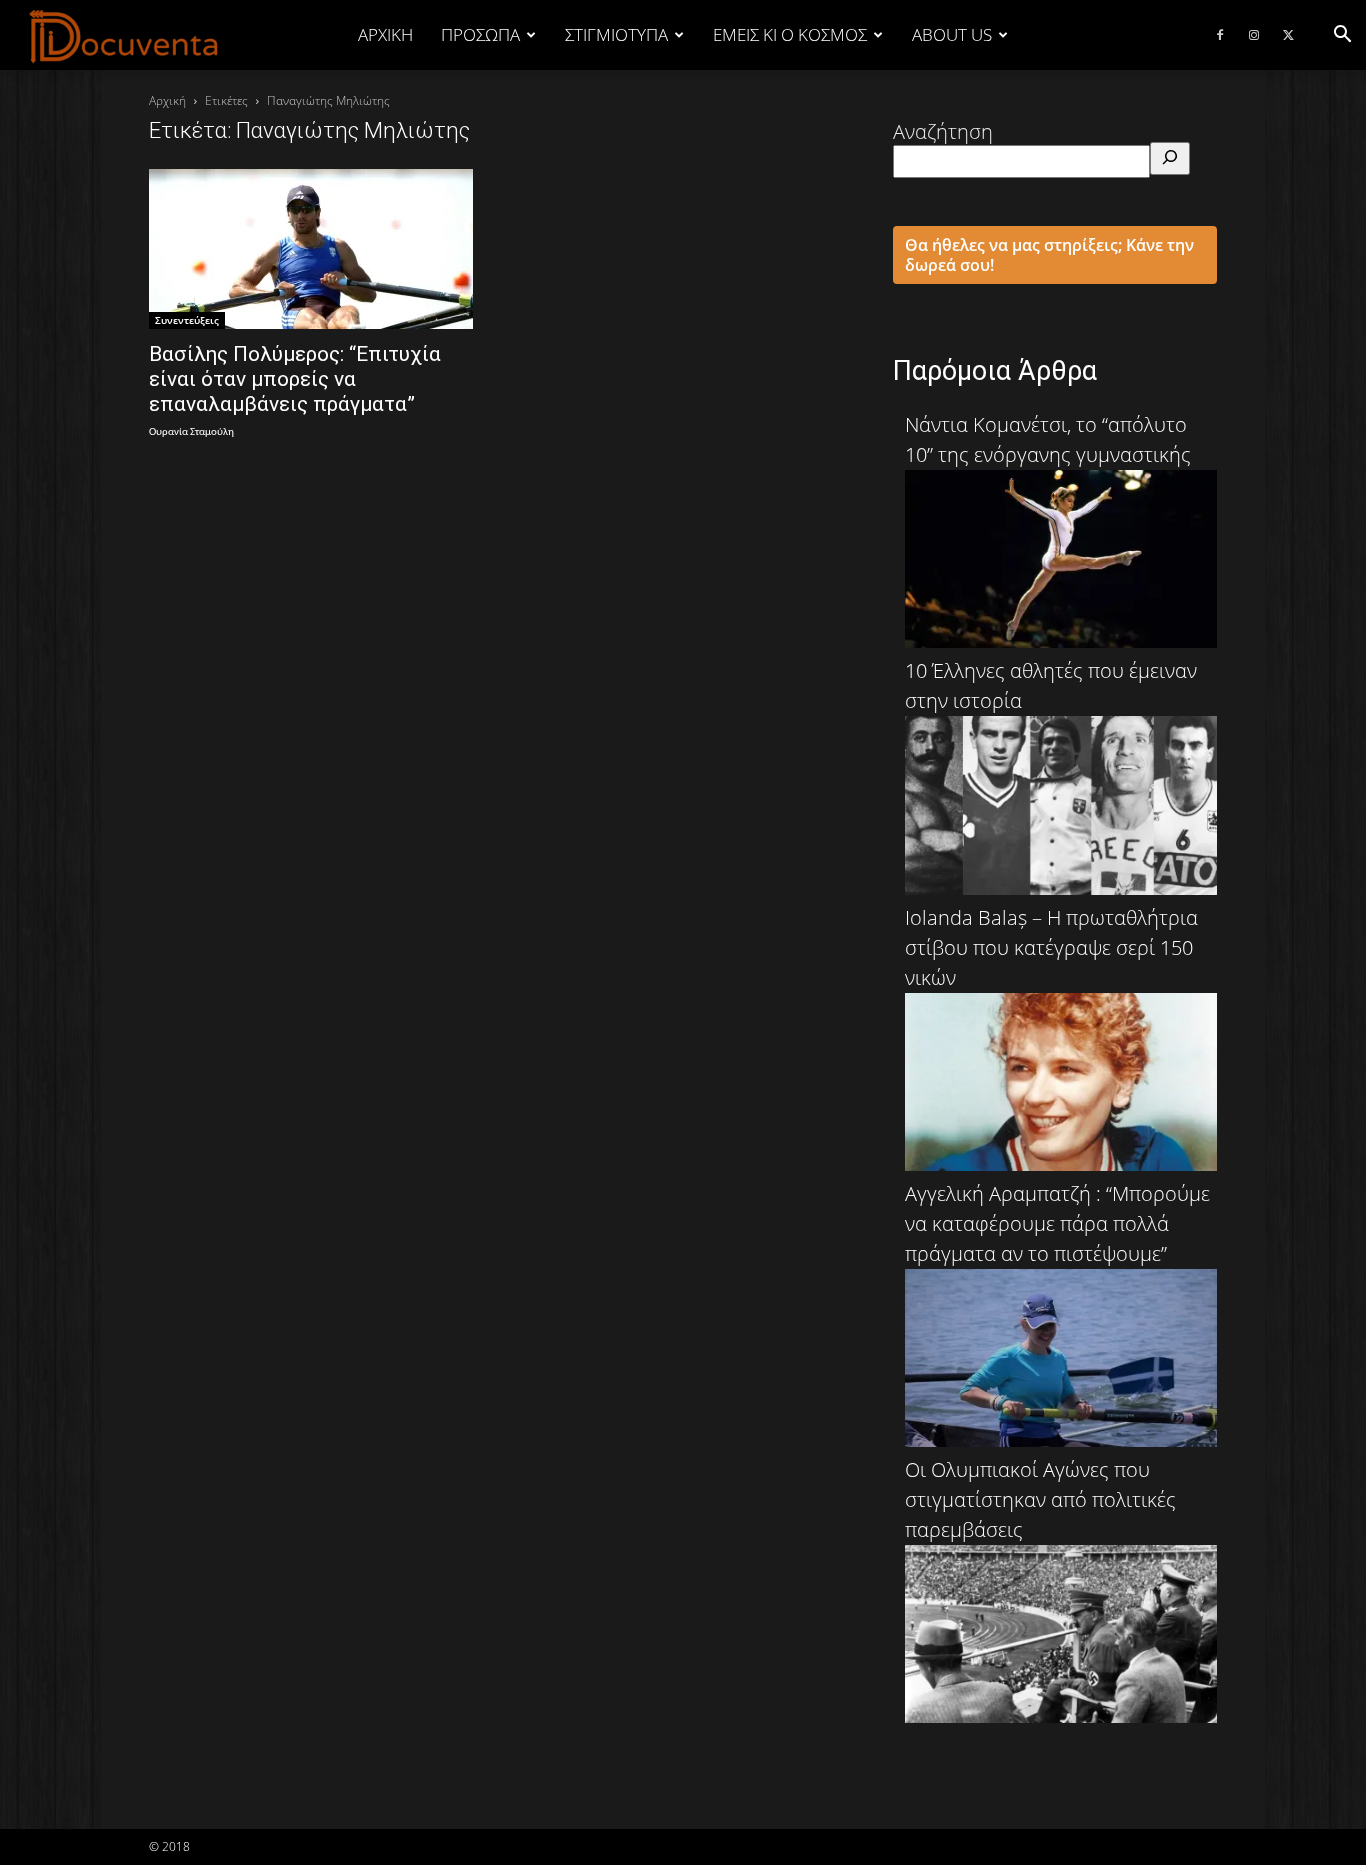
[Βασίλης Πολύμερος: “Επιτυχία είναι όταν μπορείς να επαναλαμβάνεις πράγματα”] (311, 249)
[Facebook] (1220, 35)
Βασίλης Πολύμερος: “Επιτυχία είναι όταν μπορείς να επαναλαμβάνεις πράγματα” (295, 379)
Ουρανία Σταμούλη (191, 432)
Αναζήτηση (943, 131)
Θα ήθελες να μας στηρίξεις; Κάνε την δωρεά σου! (1049, 255)
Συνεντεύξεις (187, 320)
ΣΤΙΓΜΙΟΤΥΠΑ (616, 34)
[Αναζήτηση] (1170, 158)
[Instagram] (1254, 35)
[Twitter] (1288, 35)
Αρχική (385, 34)
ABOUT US (952, 34)
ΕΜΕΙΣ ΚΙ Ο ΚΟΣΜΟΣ (790, 34)
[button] (1342, 34)
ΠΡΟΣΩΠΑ (480, 34)
